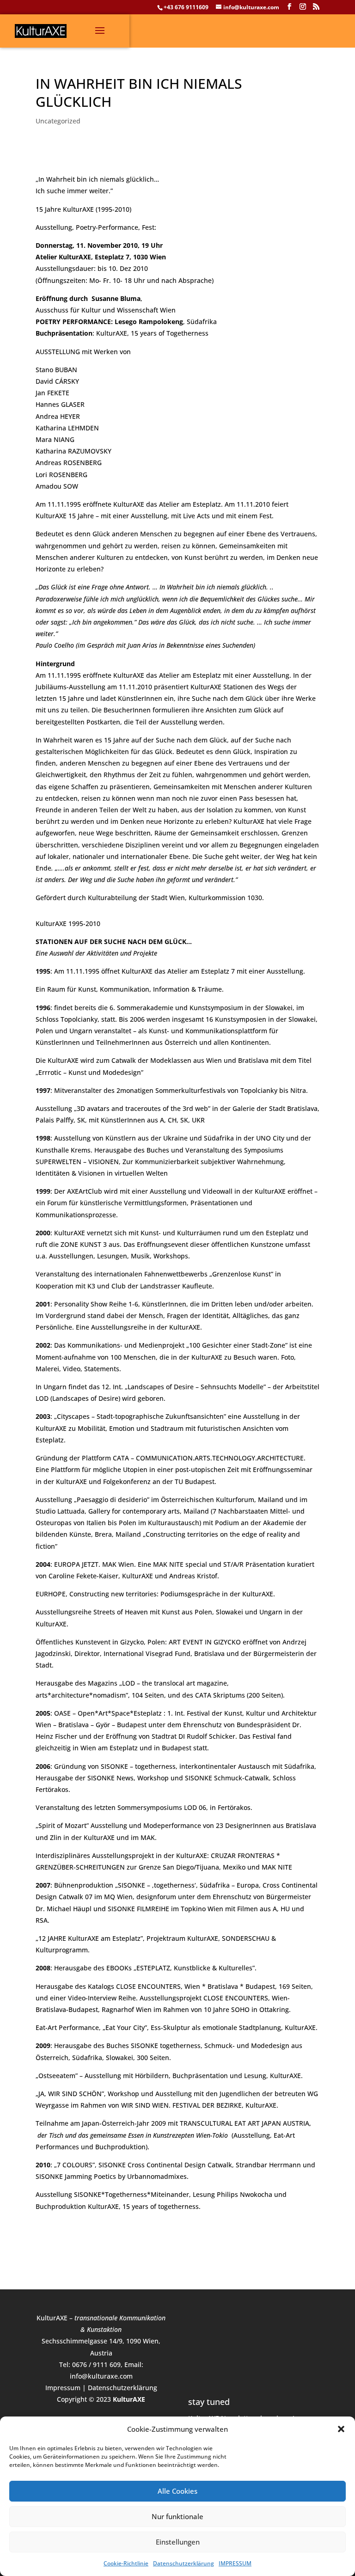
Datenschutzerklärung (184, 2563)
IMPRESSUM (235, 2563)
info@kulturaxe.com (101, 2376)
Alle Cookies (177, 2491)
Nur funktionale (177, 2516)
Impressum (63, 2388)
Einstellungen (178, 2542)
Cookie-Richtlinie (126, 2563)
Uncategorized (58, 121)
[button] (341, 2429)
